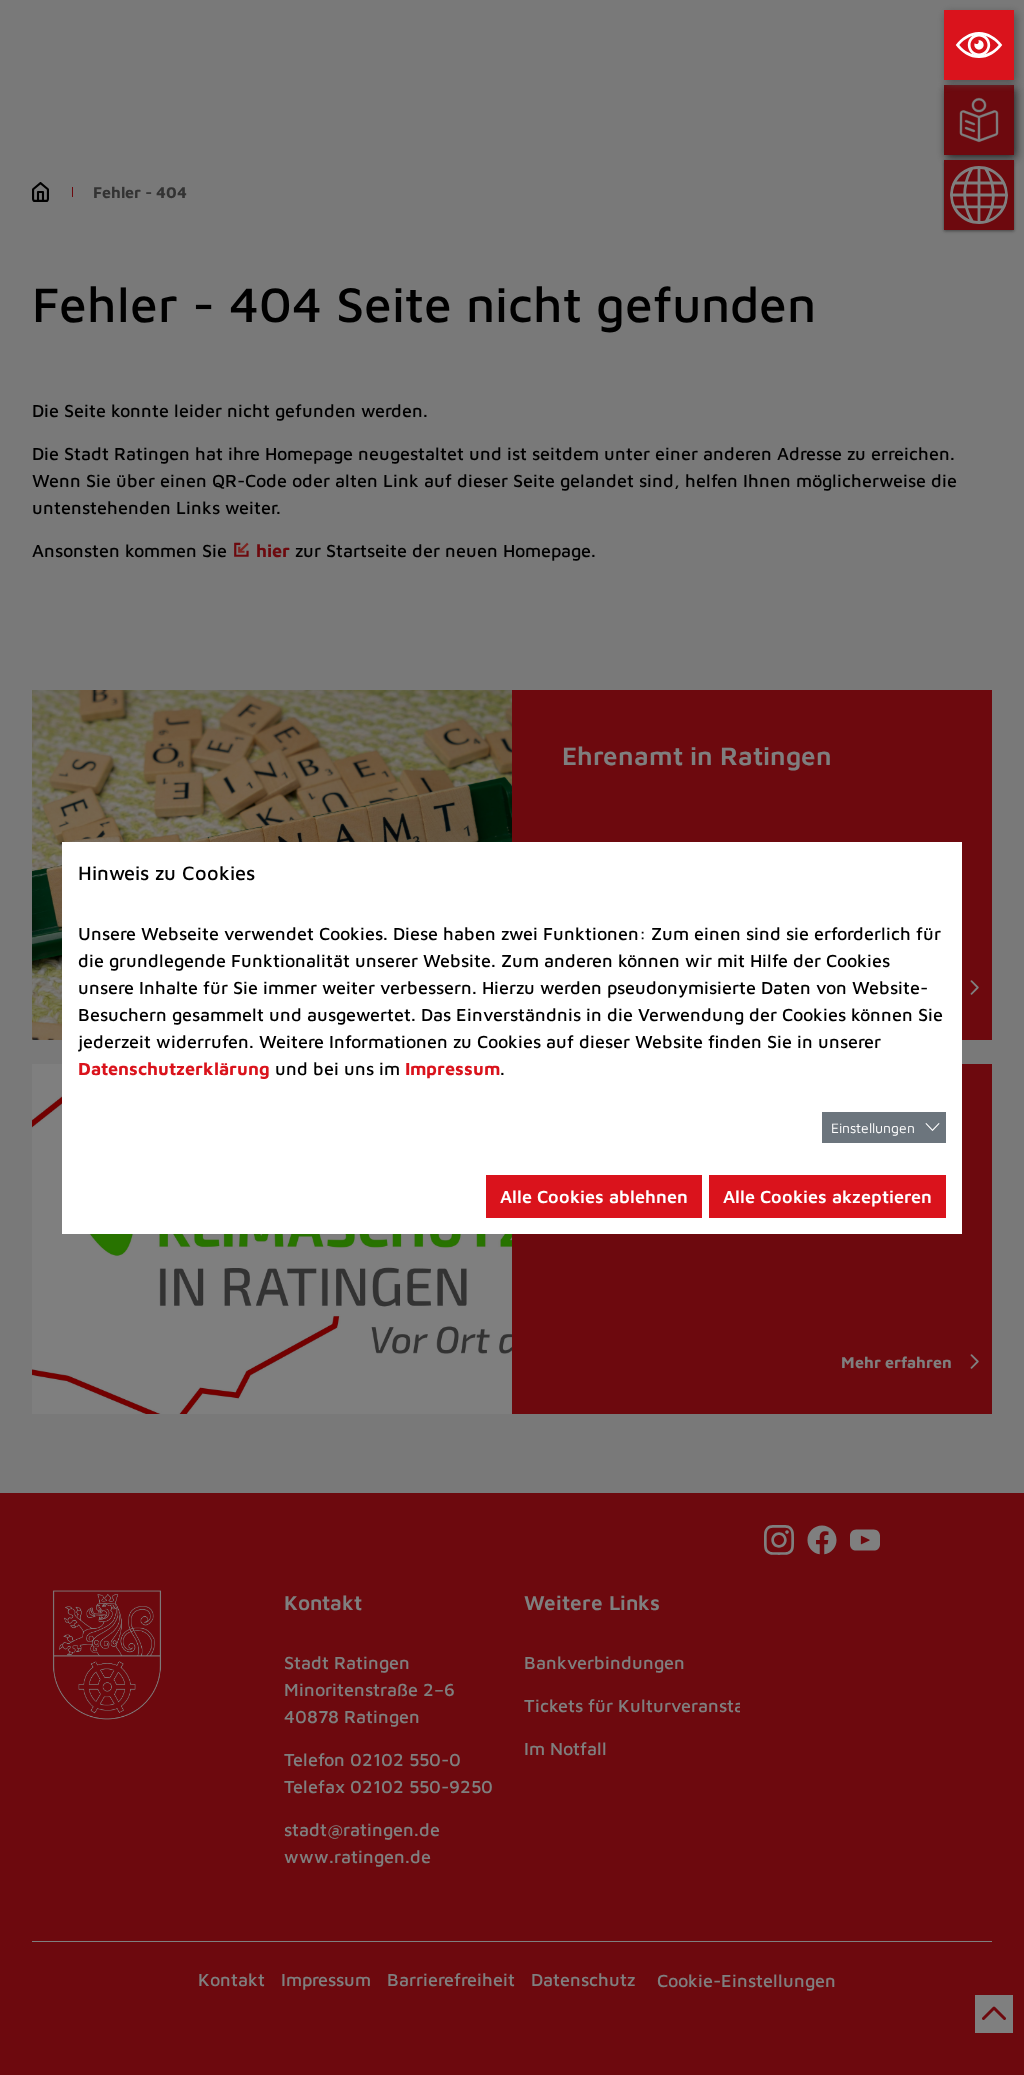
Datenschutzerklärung (174, 1068)
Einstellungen (873, 1127)
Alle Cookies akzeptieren (827, 1196)
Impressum (452, 1068)
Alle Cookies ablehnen (594, 1196)
